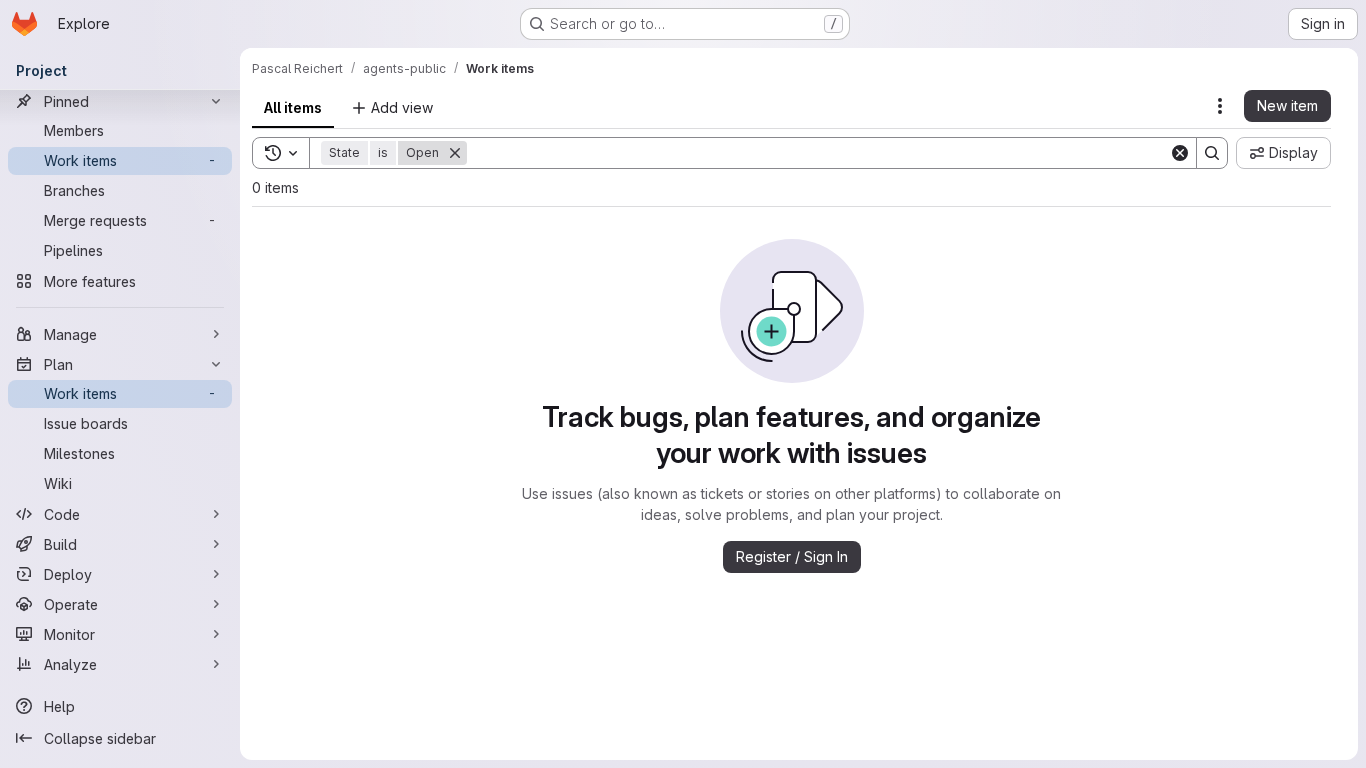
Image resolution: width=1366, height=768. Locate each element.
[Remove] (455, 153)
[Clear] (1180, 153)
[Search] (1212, 153)
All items (293, 107)
